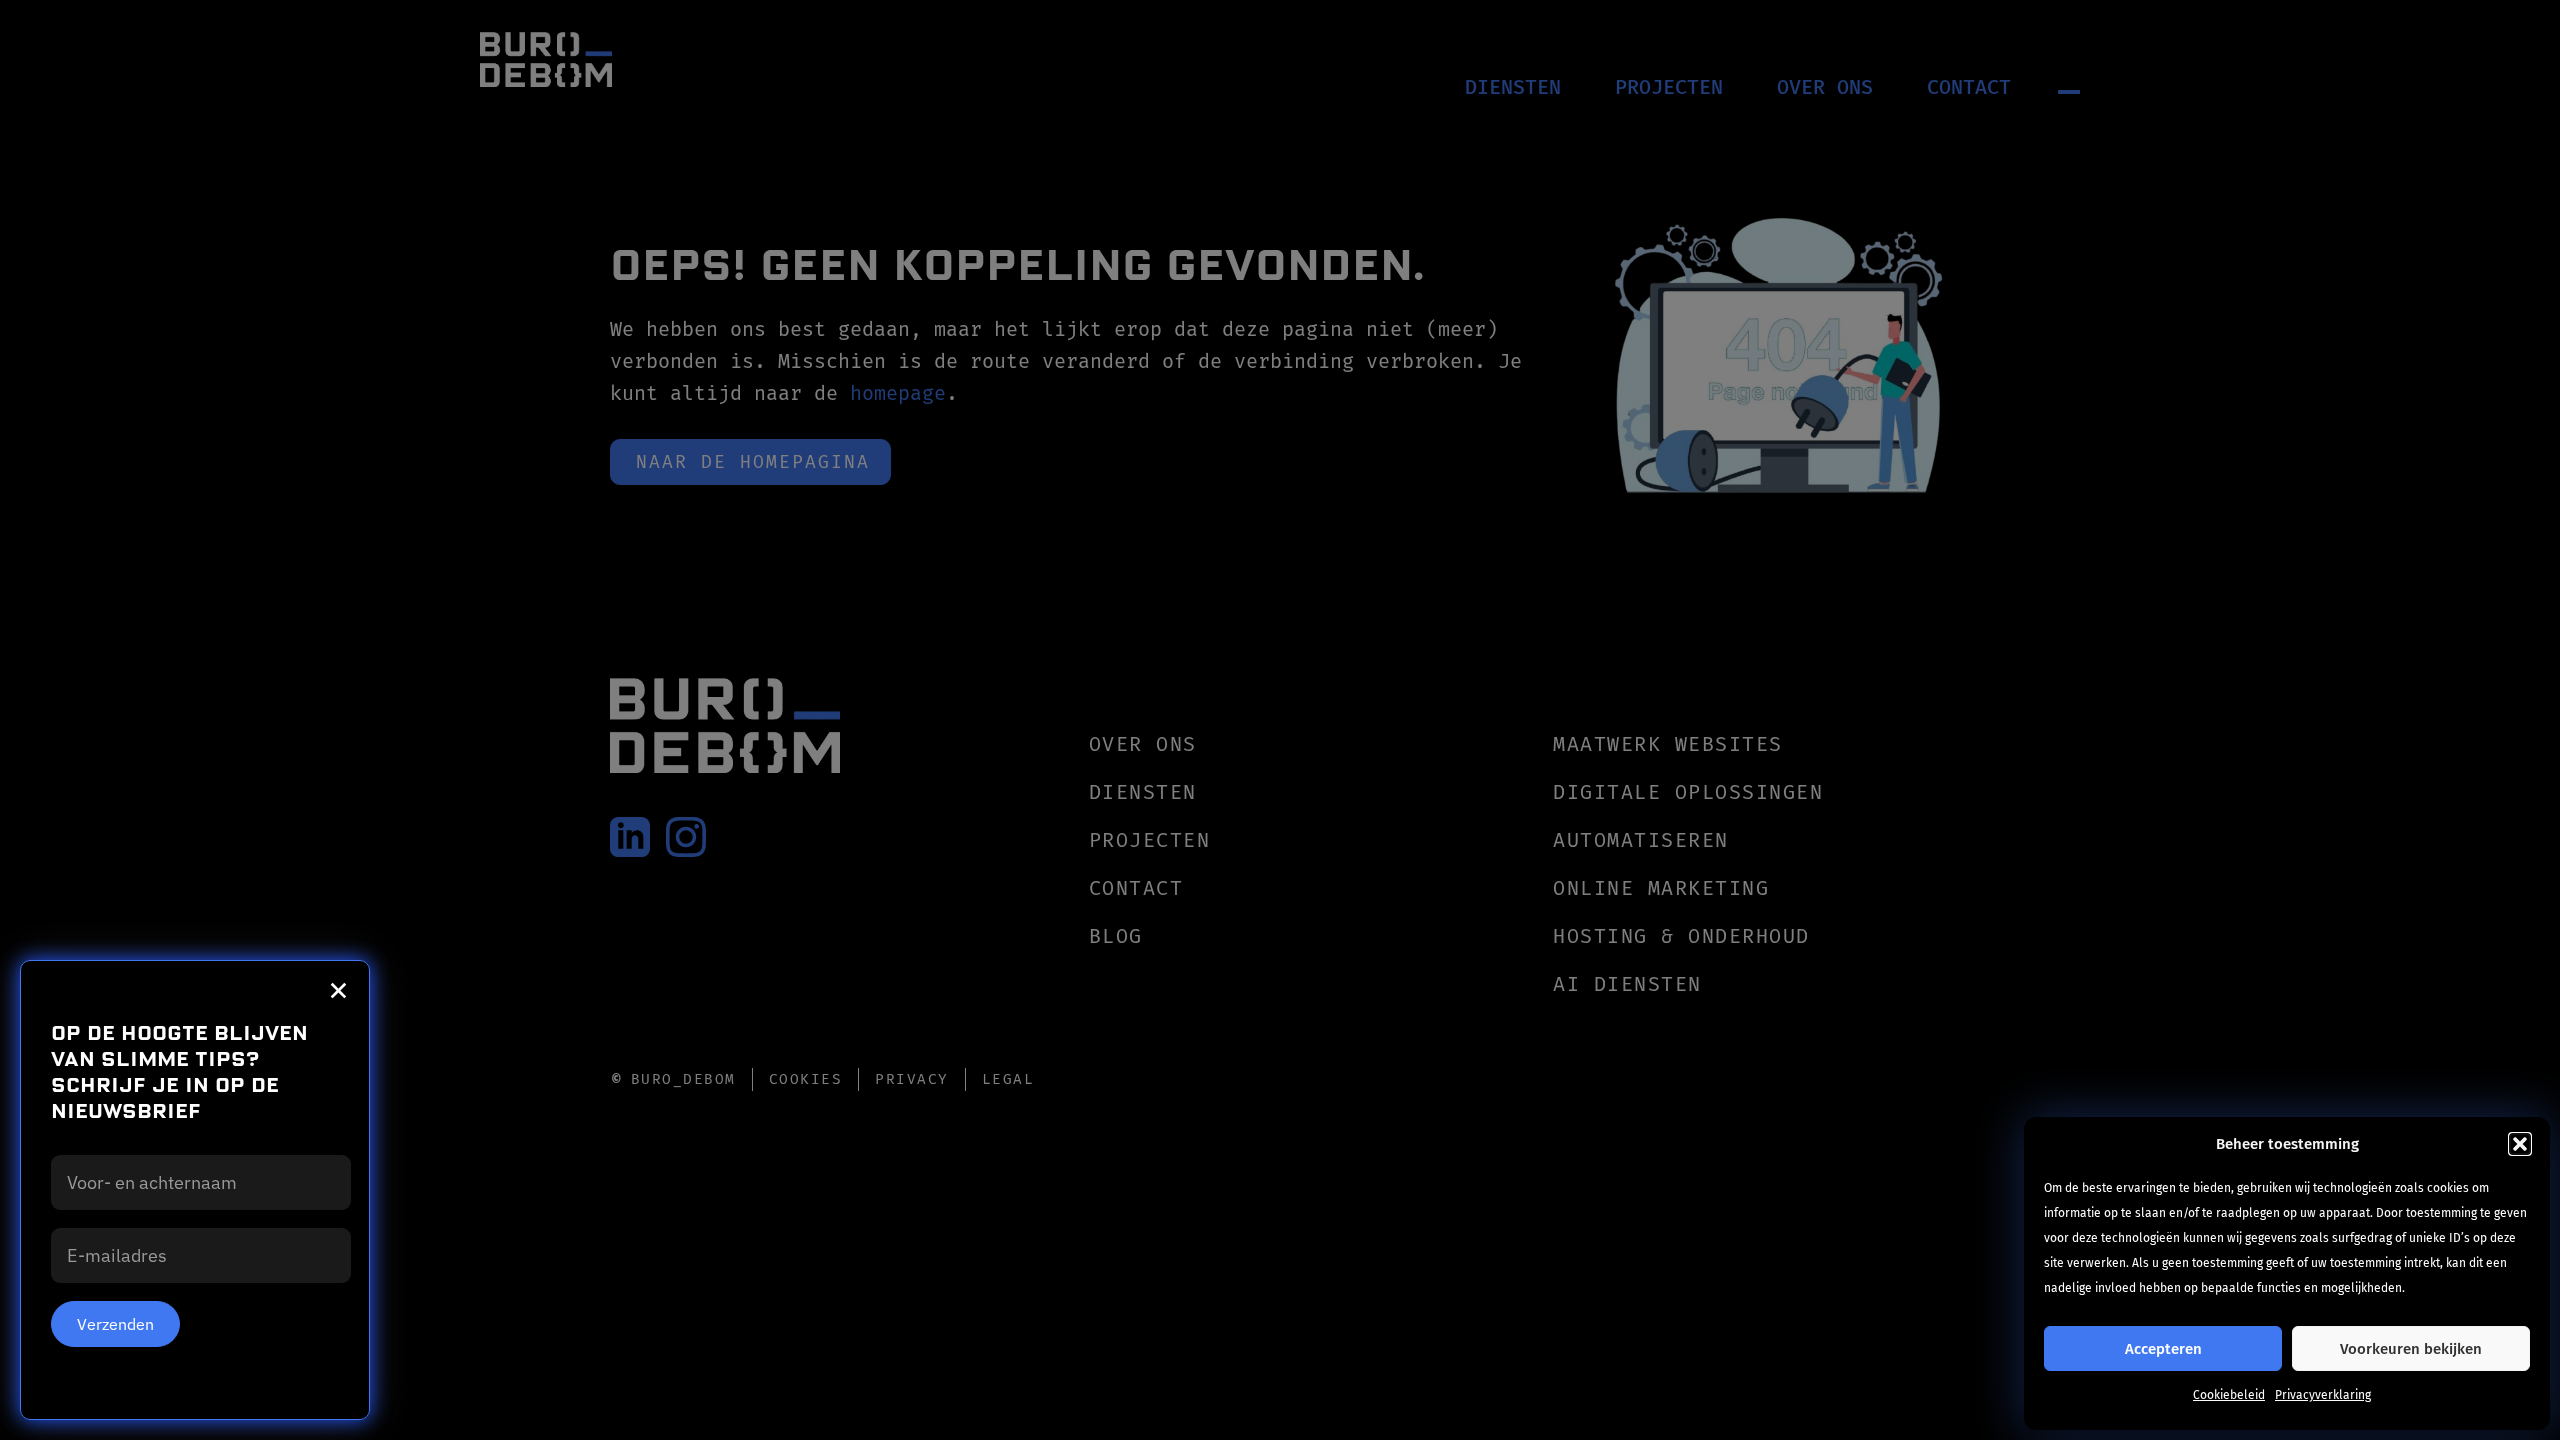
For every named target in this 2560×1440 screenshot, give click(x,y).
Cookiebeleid (2229, 1395)
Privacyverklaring (2323, 1395)
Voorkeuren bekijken (2411, 1349)
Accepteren (2163, 1349)
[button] (2520, 1144)
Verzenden (115, 1324)
